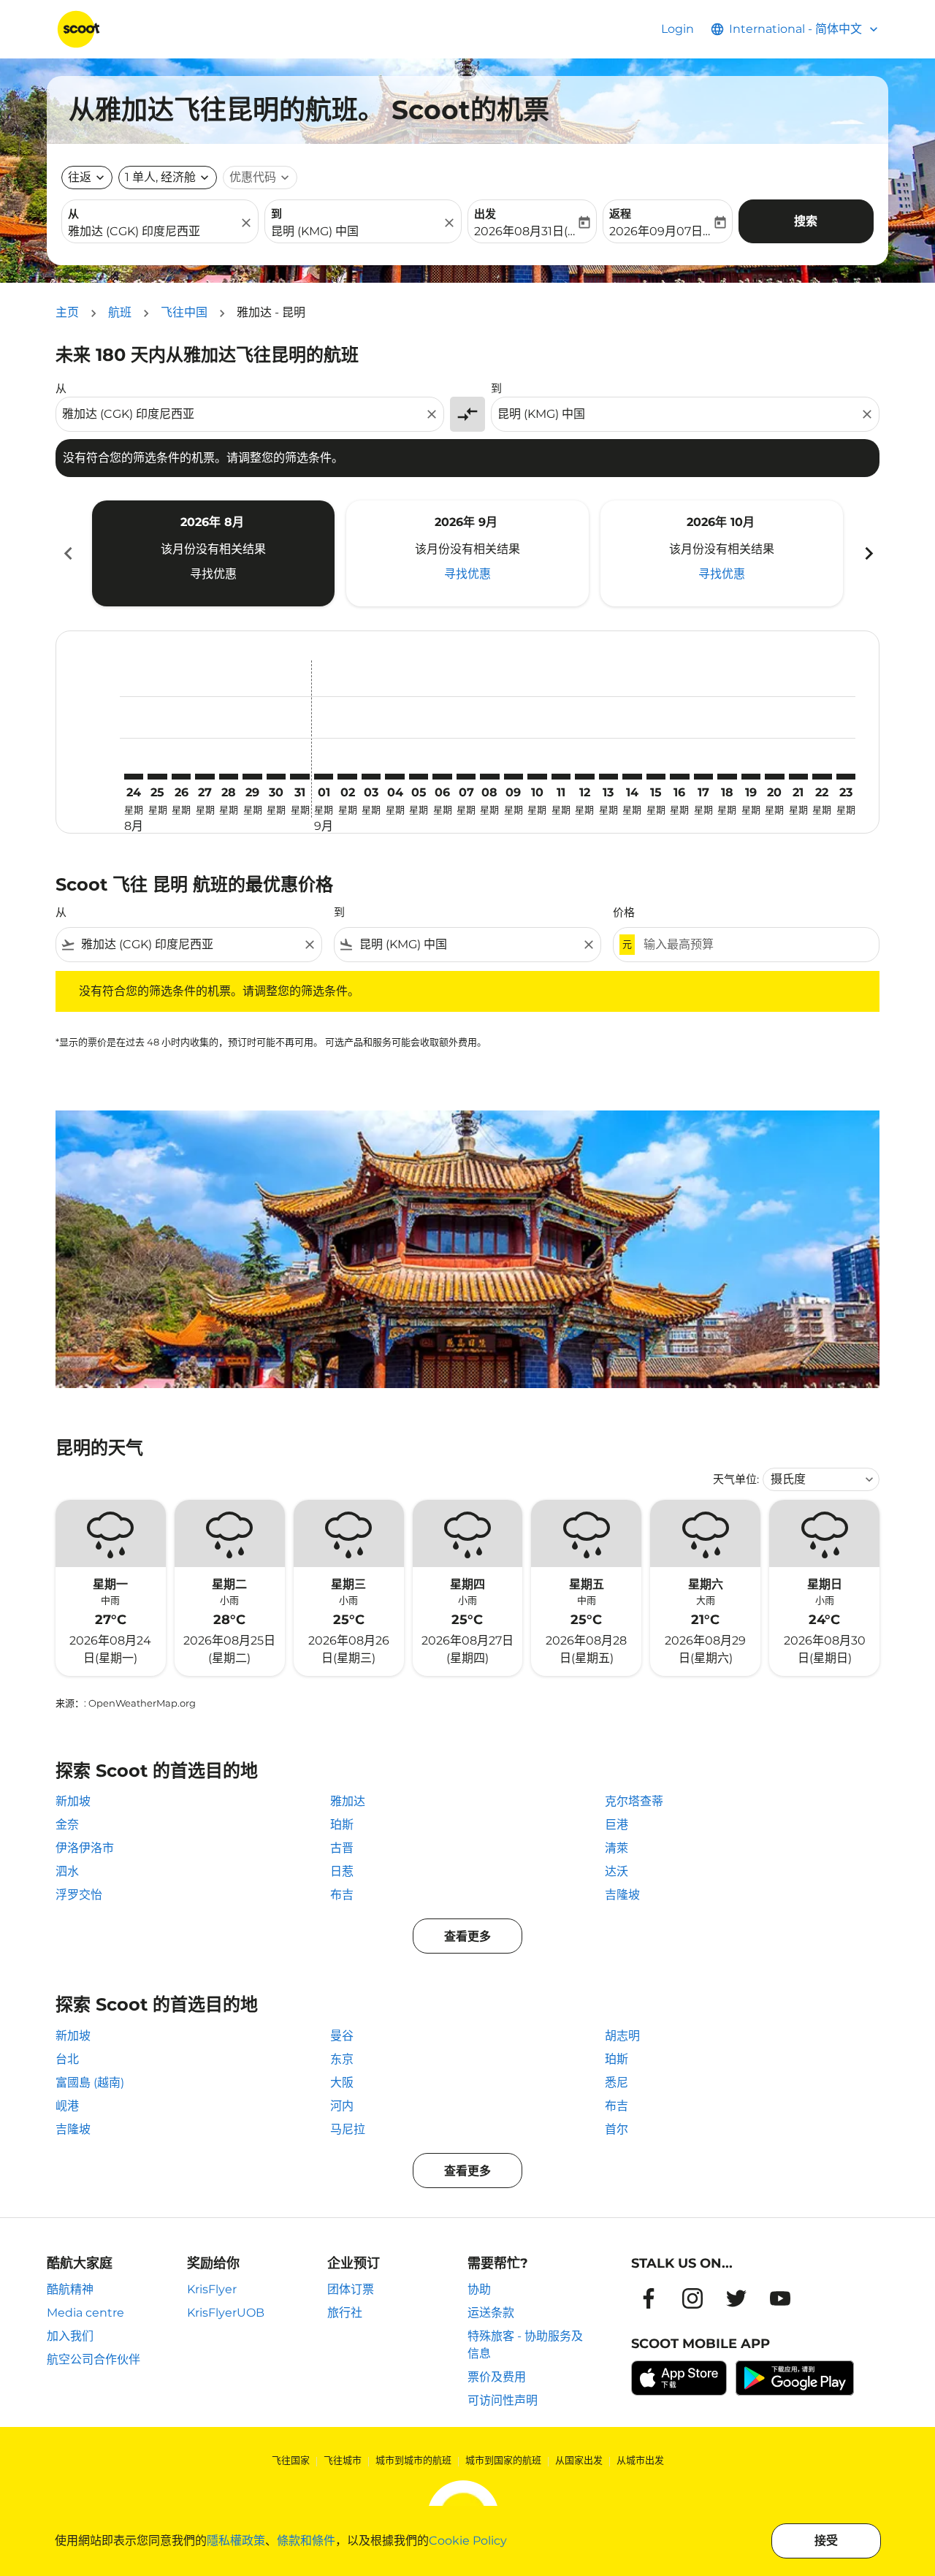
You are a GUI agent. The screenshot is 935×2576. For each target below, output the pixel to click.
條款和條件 (306, 2541)
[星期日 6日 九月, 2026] (442, 777)
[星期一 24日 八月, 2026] (134, 777)
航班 (120, 312)
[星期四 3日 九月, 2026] (371, 777)
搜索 (806, 221)
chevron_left (67, 553)
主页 (67, 312)
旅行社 (345, 2313)
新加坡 (73, 1801)
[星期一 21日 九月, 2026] (798, 777)
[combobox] (153, 232)
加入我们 (70, 2336)
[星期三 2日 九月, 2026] (347, 777)
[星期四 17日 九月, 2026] (703, 777)
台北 (67, 2059)
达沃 (617, 1871)
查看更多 (467, 1936)
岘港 (67, 2106)
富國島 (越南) (90, 2082)
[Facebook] (649, 2298)
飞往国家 (291, 2460)
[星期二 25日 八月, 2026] (157, 777)
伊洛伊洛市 (85, 1848)
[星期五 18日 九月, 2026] (727, 777)
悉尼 (617, 2082)
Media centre (85, 2313)
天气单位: (736, 1479)
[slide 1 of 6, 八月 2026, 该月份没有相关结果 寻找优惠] (213, 553)
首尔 (617, 2129)
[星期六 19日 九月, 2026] (751, 777)
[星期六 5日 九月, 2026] (419, 777)
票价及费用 (497, 2377)
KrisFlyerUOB (226, 2313)
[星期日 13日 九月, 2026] (608, 777)
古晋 (342, 1848)
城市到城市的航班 (413, 2460)
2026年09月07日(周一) (660, 231)
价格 (624, 912)
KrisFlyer (212, 2289)
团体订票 (351, 2289)
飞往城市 (343, 2460)
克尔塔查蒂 (634, 1801)
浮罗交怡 (79, 1895)
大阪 (342, 2082)
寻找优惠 (213, 574)
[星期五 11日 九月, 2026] (561, 777)
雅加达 (348, 1801)
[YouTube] (780, 2298)
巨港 (617, 1825)
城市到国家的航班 (503, 2460)
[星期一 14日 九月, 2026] (632, 777)
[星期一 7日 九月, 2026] (466, 777)
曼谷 (342, 2036)
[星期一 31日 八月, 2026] (299, 777)
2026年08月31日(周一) (525, 231)
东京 (342, 2059)
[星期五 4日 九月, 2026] (394, 777)
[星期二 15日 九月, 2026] (656, 777)
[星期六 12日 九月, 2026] (584, 777)
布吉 (342, 1895)
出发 (485, 214)
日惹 (342, 1871)
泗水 (67, 1871)
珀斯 (342, 1825)
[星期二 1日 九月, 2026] (324, 777)
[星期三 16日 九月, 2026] (679, 777)
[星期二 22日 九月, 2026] (822, 777)
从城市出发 (640, 2460)
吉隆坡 (622, 1895)
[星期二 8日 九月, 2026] (489, 777)
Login (678, 29)
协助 (479, 2289)
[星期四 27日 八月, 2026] (205, 777)
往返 (80, 177)
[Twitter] (736, 2298)
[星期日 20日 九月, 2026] (774, 777)
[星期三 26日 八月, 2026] (181, 777)
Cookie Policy (468, 2541)
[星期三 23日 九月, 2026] (846, 777)
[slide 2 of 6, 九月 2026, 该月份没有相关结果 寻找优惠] (467, 553)
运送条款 (491, 2313)
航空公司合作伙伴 (93, 2359)
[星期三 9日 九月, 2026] (514, 777)
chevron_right (868, 553)
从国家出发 (579, 2460)
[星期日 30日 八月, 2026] (276, 777)
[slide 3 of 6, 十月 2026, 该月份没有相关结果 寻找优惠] (722, 553)
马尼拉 (348, 2129)
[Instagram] (692, 2298)
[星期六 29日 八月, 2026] (252, 777)
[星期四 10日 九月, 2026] (537, 777)
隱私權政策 (236, 2541)
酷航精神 (70, 2289)
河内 (342, 2106)
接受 (826, 2541)
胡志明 (622, 2036)
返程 (620, 214)
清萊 (617, 1848)
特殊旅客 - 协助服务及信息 (525, 2345)
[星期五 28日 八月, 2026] (229, 777)
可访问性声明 (503, 2400)
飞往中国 (184, 312)
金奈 (67, 1825)
